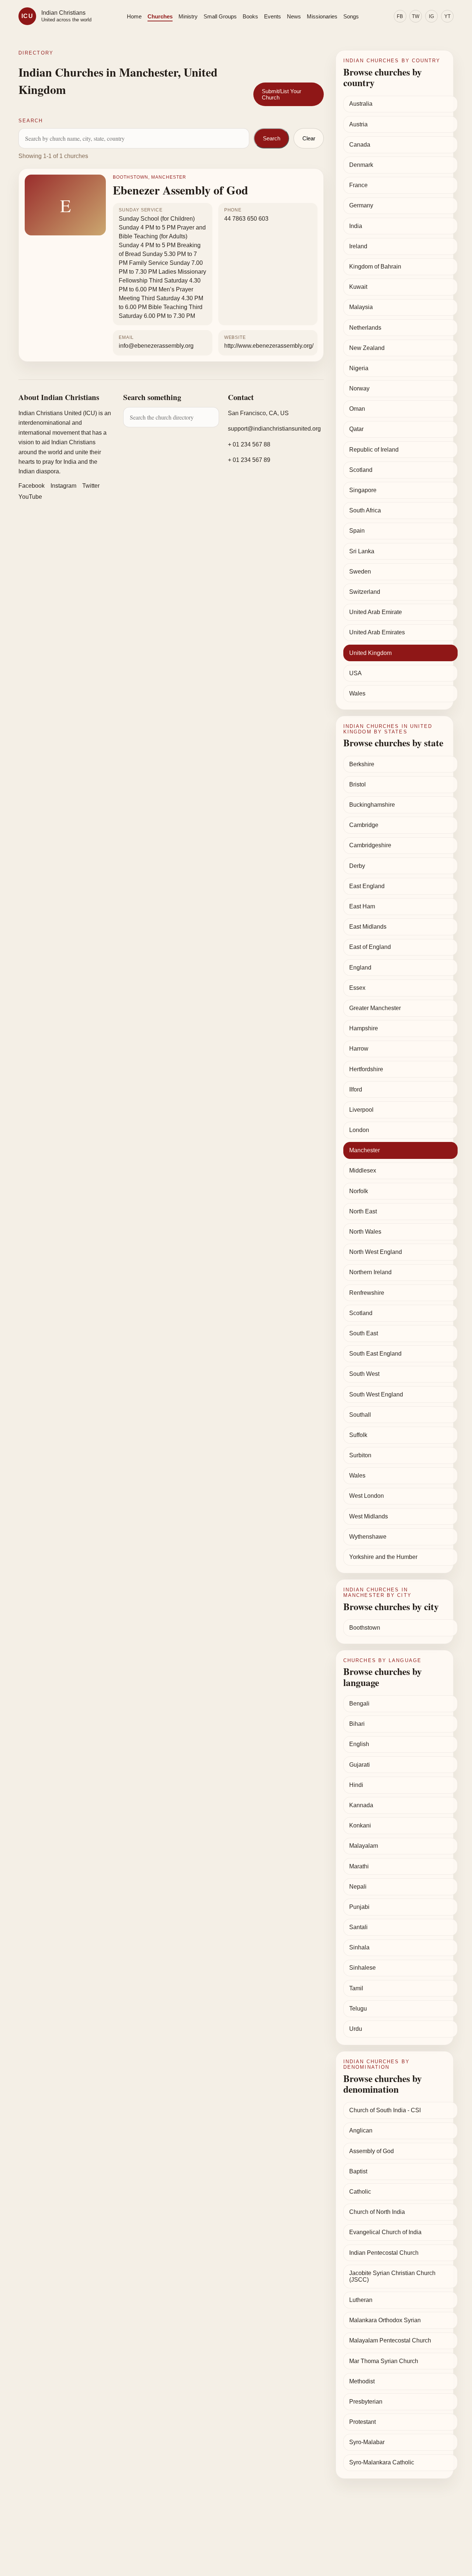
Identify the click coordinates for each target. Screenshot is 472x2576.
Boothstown (365, 1628)
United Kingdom (370, 653)
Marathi (359, 1866)
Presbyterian (366, 2402)
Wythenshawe (368, 1537)
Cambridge (364, 825)
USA (355, 673)
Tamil (356, 1988)
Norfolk (359, 1191)
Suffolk (358, 1435)
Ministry (188, 16)
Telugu (358, 2009)
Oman (357, 409)
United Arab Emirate (376, 612)
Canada (360, 145)
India (356, 226)
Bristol (358, 784)
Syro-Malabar (367, 2442)
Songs (351, 16)
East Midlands (368, 927)
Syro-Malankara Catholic (382, 2462)
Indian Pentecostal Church (384, 2253)
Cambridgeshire (370, 845)
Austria (358, 124)
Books (250, 16)
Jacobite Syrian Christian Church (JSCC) (392, 2276)
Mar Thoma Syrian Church (384, 2361)
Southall (360, 1415)
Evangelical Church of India (385, 2232)
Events (273, 16)
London (359, 1130)
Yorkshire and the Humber (383, 1557)
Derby (357, 866)
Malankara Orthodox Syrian (385, 2320)
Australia (361, 104)
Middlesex (363, 1170)
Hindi (356, 1785)
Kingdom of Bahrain (375, 267)
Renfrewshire (367, 1293)
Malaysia (361, 307)
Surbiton (360, 1455)
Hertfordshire (366, 1069)
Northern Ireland (370, 1272)
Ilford (356, 1089)
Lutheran (361, 2300)
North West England (376, 1252)
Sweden (360, 572)
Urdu (356, 2029)
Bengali (359, 1704)
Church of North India (377, 2212)
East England (367, 886)
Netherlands (365, 328)
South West (364, 1374)
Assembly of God (372, 2151)
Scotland (361, 470)
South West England (376, 1394)
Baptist (358, 2171)
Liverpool (361, 1110)
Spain (357, 531)
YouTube (30, 497)
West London (367, 1496)
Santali (358, 1927)
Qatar (356, 429)
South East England (375, 1354)
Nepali (358, 1887)
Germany (361, 205)
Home (134, 16)
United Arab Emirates (377, 632)
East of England (370, 947)
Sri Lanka (362, 551)
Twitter (91, 486)
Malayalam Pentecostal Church (390, 2340)
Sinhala (359, 1947)
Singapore (363, 490)
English (359, 1744)
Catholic (360, 2192)
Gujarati (360, 1765)
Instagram (63, 486)
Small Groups (220, 16)
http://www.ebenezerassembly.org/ (269, 346)
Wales (357, 693)
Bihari (357, 1724)
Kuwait (358, 287)
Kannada (361, 1805)
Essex (357, 988)
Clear (309, 138)
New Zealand (367, 348)
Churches (160, 16)
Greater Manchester (375, 1008)
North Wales (365, 1232)
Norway (359, 388)
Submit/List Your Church (282, 94)
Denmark (361, 165)
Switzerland (365, 592)
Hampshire (364, 1028)
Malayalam (364, 1846)
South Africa (365, 510)
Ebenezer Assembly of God (181, 190)
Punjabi (359, 1907)
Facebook (32, 486)
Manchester (365, 1150)
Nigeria (359, 368)
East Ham (362, 906)
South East (364, 1333)
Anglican (361, 2130)
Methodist (362, 2381)
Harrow (359, 1049)
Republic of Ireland (374, 450)
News (294, 16)
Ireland (358, 246)
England (360, 968)
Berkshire (362, 764)
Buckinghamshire (372, 805)
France (358, 185)
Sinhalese (362, 1968)
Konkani (360, 1825)
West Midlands (369, 1516)
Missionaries (322, 16)
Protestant (362, 2422)
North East (363, 1211)
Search (272, 138)
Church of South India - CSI (385, 2110)
